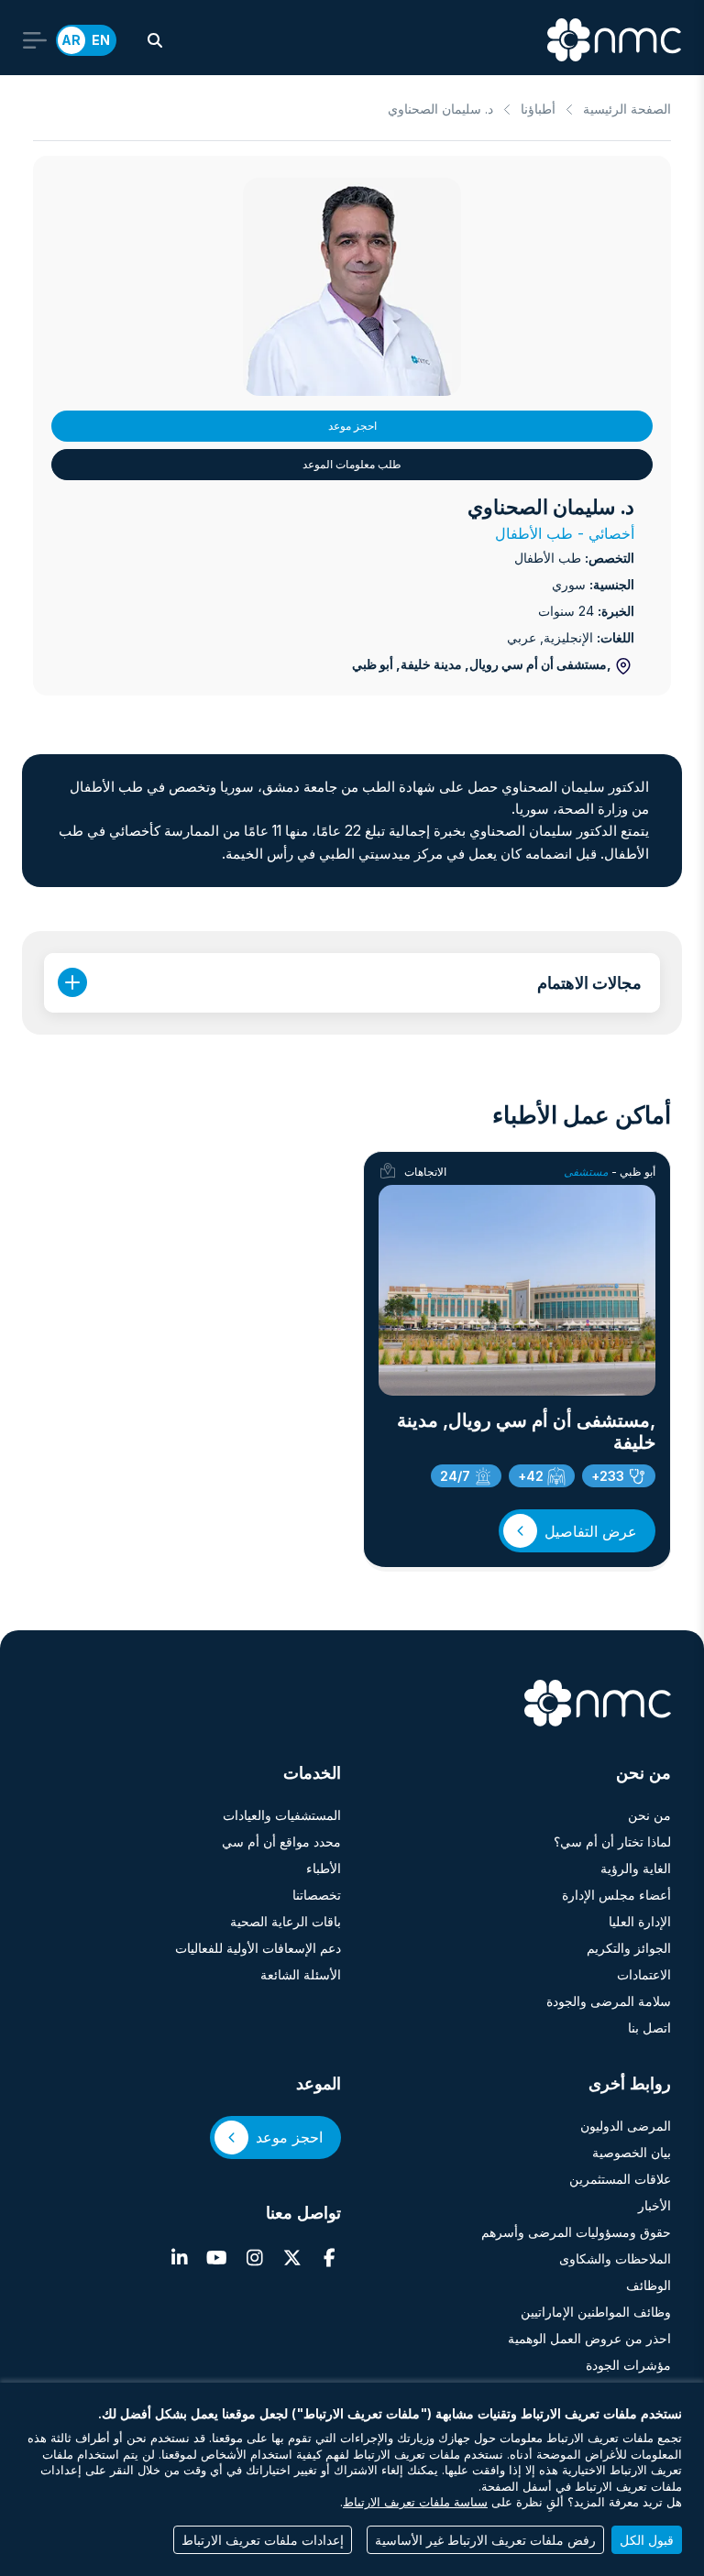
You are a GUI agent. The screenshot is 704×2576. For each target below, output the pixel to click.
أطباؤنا (538, 109)
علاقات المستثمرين (620, 2179)
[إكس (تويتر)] (292, 2258)
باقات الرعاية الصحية (286, 1921)
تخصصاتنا (317, 1895)
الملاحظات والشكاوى (615, 2258)
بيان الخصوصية (632, 2152)
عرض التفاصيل (591, 1531)
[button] (155, 40)
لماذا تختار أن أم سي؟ (612, 1842)
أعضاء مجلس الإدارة (616, 1895)
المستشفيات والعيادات (282, 1815)
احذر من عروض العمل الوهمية (589, 2338)
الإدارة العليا (640, 1921)
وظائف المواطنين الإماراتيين (596, 2312)
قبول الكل (647, 2540)
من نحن (649, 1815)
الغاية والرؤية (636, 1868)
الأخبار (654, 2205)
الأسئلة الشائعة (301, 1974)
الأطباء (324, 1868)
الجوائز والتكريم (629, 1948)
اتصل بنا (649, 2028)
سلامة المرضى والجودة (609, 2001)
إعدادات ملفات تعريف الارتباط (263, 2540)
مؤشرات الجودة (628, 2365)
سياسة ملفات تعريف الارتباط (415, 2502)
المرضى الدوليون (626, 2126)
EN (101, 40)
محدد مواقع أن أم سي (281, 1842)
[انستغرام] (254, 2258)
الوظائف (649, 2285)
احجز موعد (352, 426)
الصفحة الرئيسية (627, 109)
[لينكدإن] (179, 2258)
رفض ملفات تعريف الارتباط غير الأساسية (485, 2540)
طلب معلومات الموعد (352, 464)
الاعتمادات (644, 1974)
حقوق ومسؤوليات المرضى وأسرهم (576, 2232)
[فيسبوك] (330, 2258)
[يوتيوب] (217, 2258)
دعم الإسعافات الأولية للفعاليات (258, 1948)
